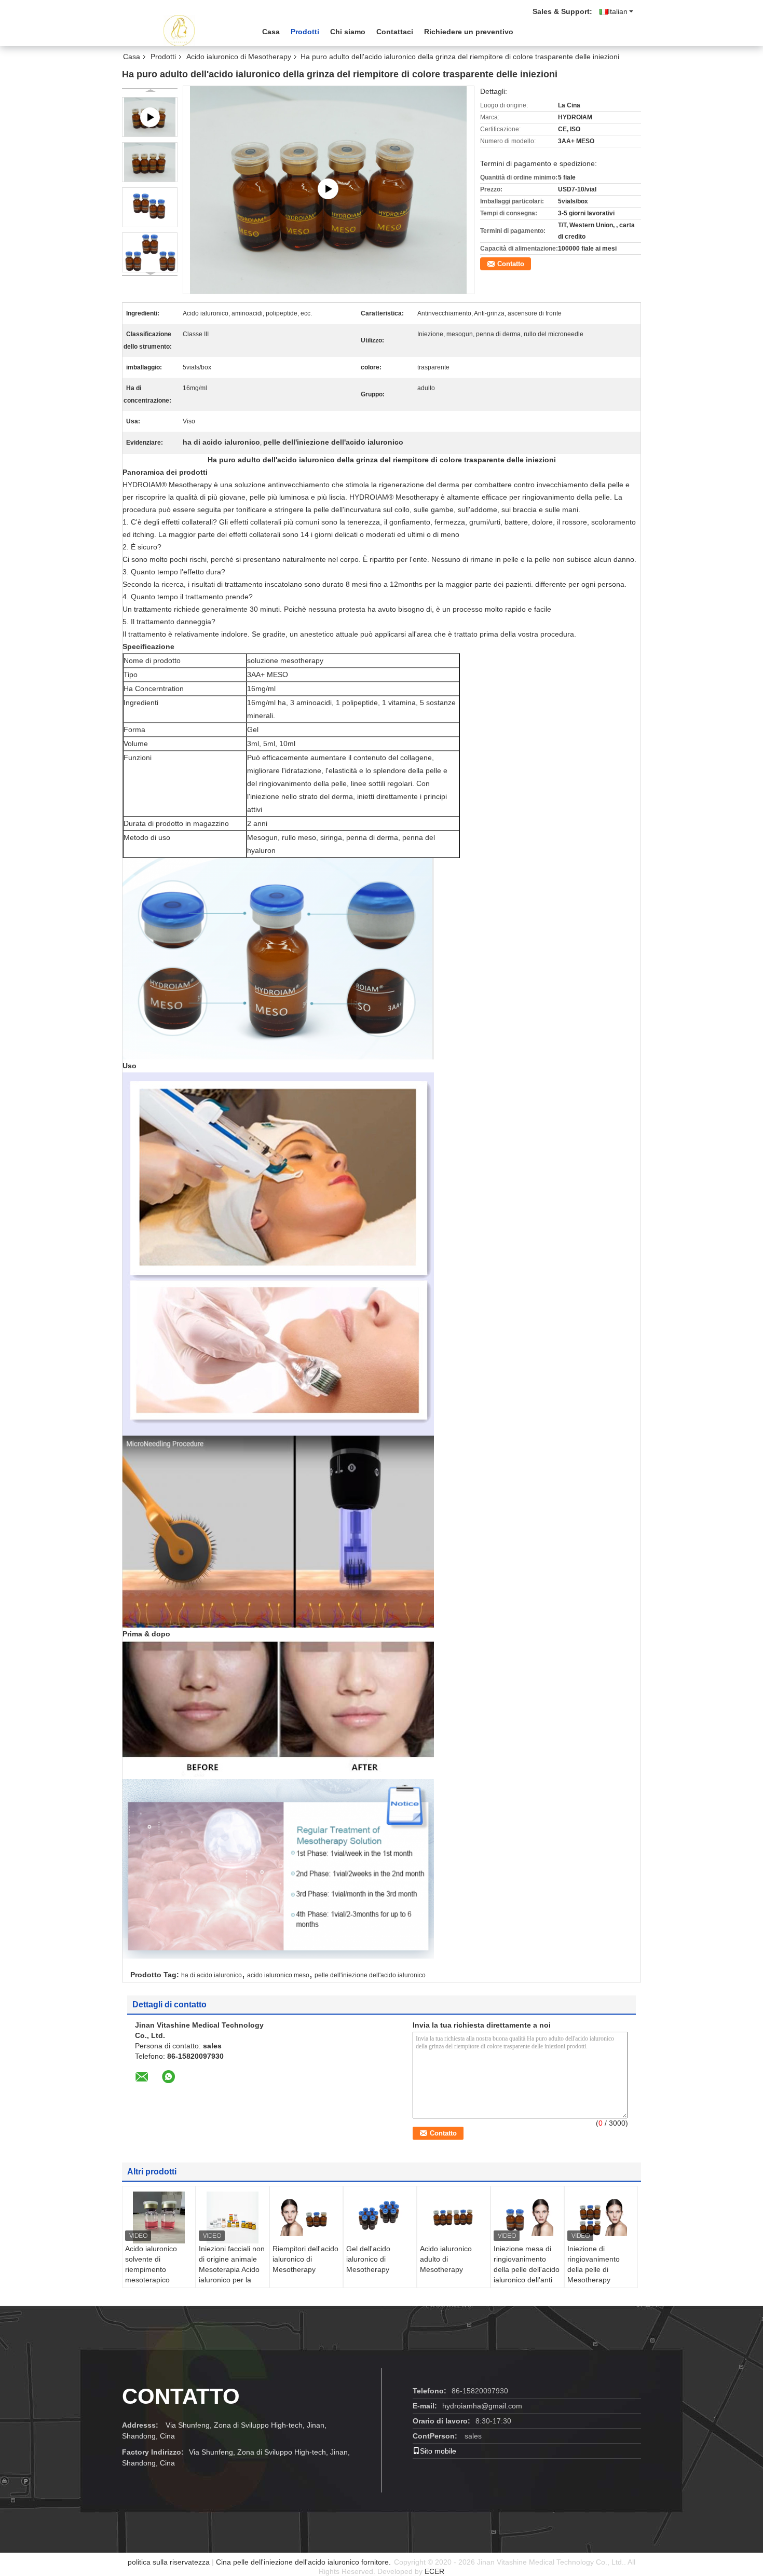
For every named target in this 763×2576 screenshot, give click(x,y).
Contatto (511, 264)
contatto (181, 2396)
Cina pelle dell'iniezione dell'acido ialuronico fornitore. (304, 2562)
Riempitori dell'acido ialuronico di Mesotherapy (305, 2259)
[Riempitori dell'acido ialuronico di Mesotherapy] (306, 2217)
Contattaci (395, 32)
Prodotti (305, 32)
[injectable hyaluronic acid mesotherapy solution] (329, 189)
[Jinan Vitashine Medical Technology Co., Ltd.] (179, 31)
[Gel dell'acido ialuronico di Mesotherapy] (380, 2217)
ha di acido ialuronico (212, 1975)
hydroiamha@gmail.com (482, 2406)
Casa (271, 32)
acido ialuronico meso (278, 1975)
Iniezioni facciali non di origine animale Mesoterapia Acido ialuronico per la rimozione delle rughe (232, 2275)
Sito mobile (438, 2451)
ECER (434, 2571)
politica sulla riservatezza (169, 2562)
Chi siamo (348, 32)
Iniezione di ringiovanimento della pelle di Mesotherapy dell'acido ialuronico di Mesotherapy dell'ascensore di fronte (599, 2285)
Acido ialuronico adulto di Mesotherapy (446, 2259)
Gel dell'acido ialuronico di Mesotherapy (368, 2259)
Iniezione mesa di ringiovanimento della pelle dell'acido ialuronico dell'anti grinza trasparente (527, 2269)
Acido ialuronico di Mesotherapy (239, 57)
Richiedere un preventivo (469, 32)
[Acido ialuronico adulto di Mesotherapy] (454, 2217)
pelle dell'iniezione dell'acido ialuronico (370, 1975)
